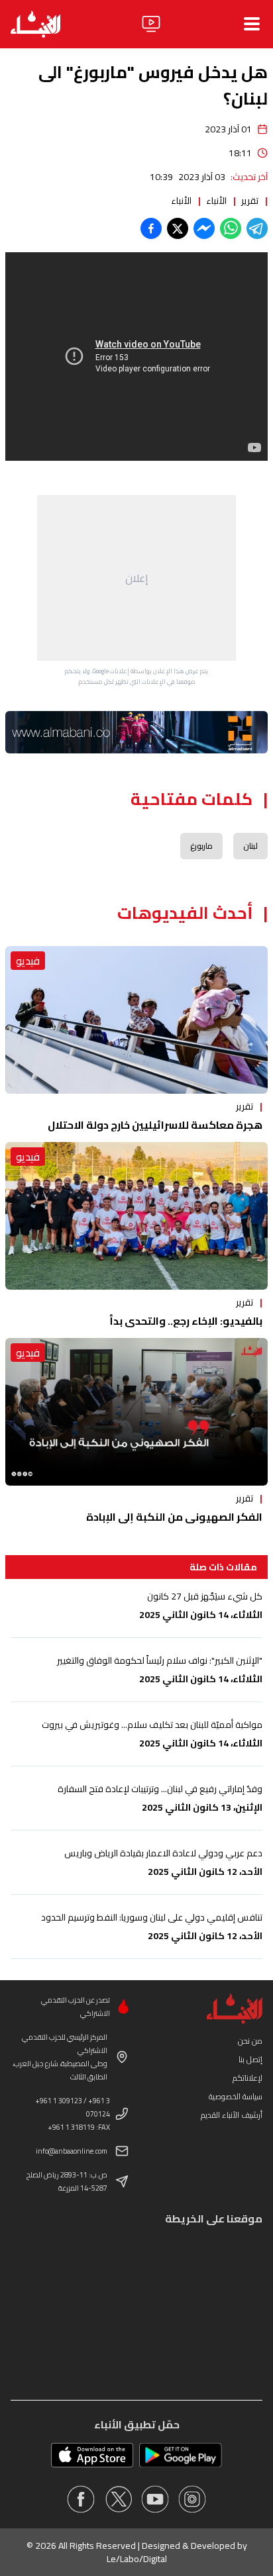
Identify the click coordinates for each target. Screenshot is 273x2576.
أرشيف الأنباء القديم (232, 2115)
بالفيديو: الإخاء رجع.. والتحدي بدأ (186, 1321)
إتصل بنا (250, 2059)
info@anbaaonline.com (72, 2151)
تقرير (250, 201)
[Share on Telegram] (257, 228)
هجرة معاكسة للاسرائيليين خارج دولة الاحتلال (155, 1125)
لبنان (250, 846)
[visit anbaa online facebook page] (81, 2499)
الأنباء (216, 201)
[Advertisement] (136, 578)
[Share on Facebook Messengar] (204, 228)
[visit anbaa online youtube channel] (155, 2499)
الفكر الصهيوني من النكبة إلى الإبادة (174, 1517)
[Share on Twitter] (178, 228)
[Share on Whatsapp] (231, 228)
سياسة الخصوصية (236, 2096)
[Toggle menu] (252, 24)
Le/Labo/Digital (137, 2559)
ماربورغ (201, 846)
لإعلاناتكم (247, 2078)
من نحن (250, 2041)
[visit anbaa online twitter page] (118, 2499)
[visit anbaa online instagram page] (192, 2499)
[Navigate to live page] (151, 24)
